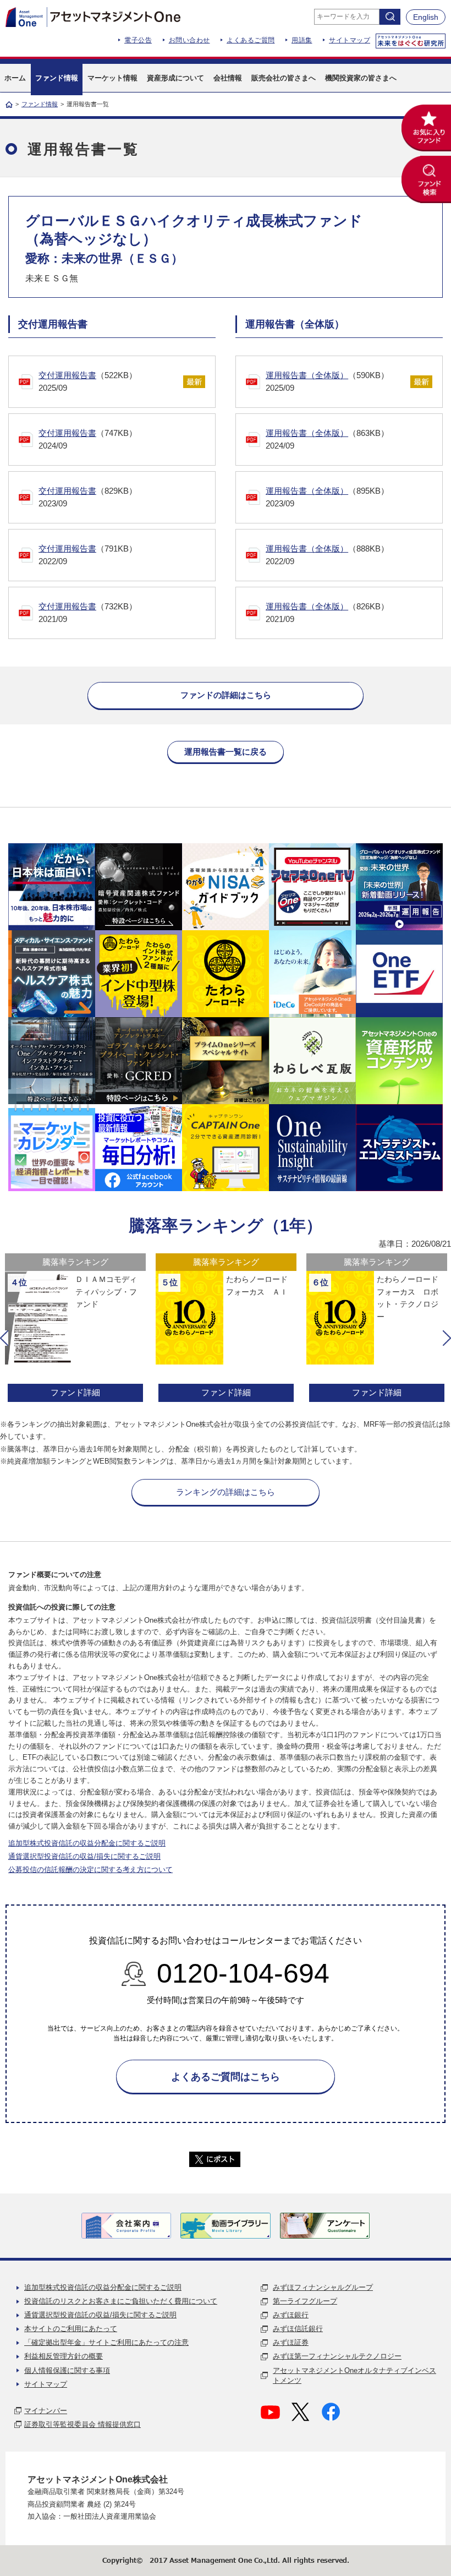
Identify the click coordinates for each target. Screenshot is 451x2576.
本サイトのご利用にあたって (71, 2329)
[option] (78, 1329)
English (426, 17)
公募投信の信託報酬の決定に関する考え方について (90, 1870)
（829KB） (88, 497)
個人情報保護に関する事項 (67, 2370)
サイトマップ (350, 40)
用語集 (302, 40)
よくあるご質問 (251, 40)
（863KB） (327, 439)
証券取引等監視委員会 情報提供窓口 (82, 2424)
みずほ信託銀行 (298, 2329)
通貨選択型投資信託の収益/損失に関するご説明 (84, 1856)
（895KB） (327, 497)
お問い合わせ (189, 40)
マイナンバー (46, 2411)
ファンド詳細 (78, 1392)
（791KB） (88, 555)
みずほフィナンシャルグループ (323, 2287)
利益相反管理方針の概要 (64, 2356)
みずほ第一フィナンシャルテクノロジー (337, 2356)
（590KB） (327, 381)
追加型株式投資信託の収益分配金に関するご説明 (87, 1843)
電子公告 (138, 40)
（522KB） (88, 381)
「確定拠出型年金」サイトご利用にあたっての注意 (106, 2342)
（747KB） (88, 439)
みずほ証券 (291, 2342)
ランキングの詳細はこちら (226, 1492)
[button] (4, 1338)
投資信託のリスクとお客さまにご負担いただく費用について (121, 2301)
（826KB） (327, 613)
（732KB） (88, 613)
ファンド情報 (40, 104)
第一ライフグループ (305, 2301)
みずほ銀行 (291, 2315)
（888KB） (327, 555)
